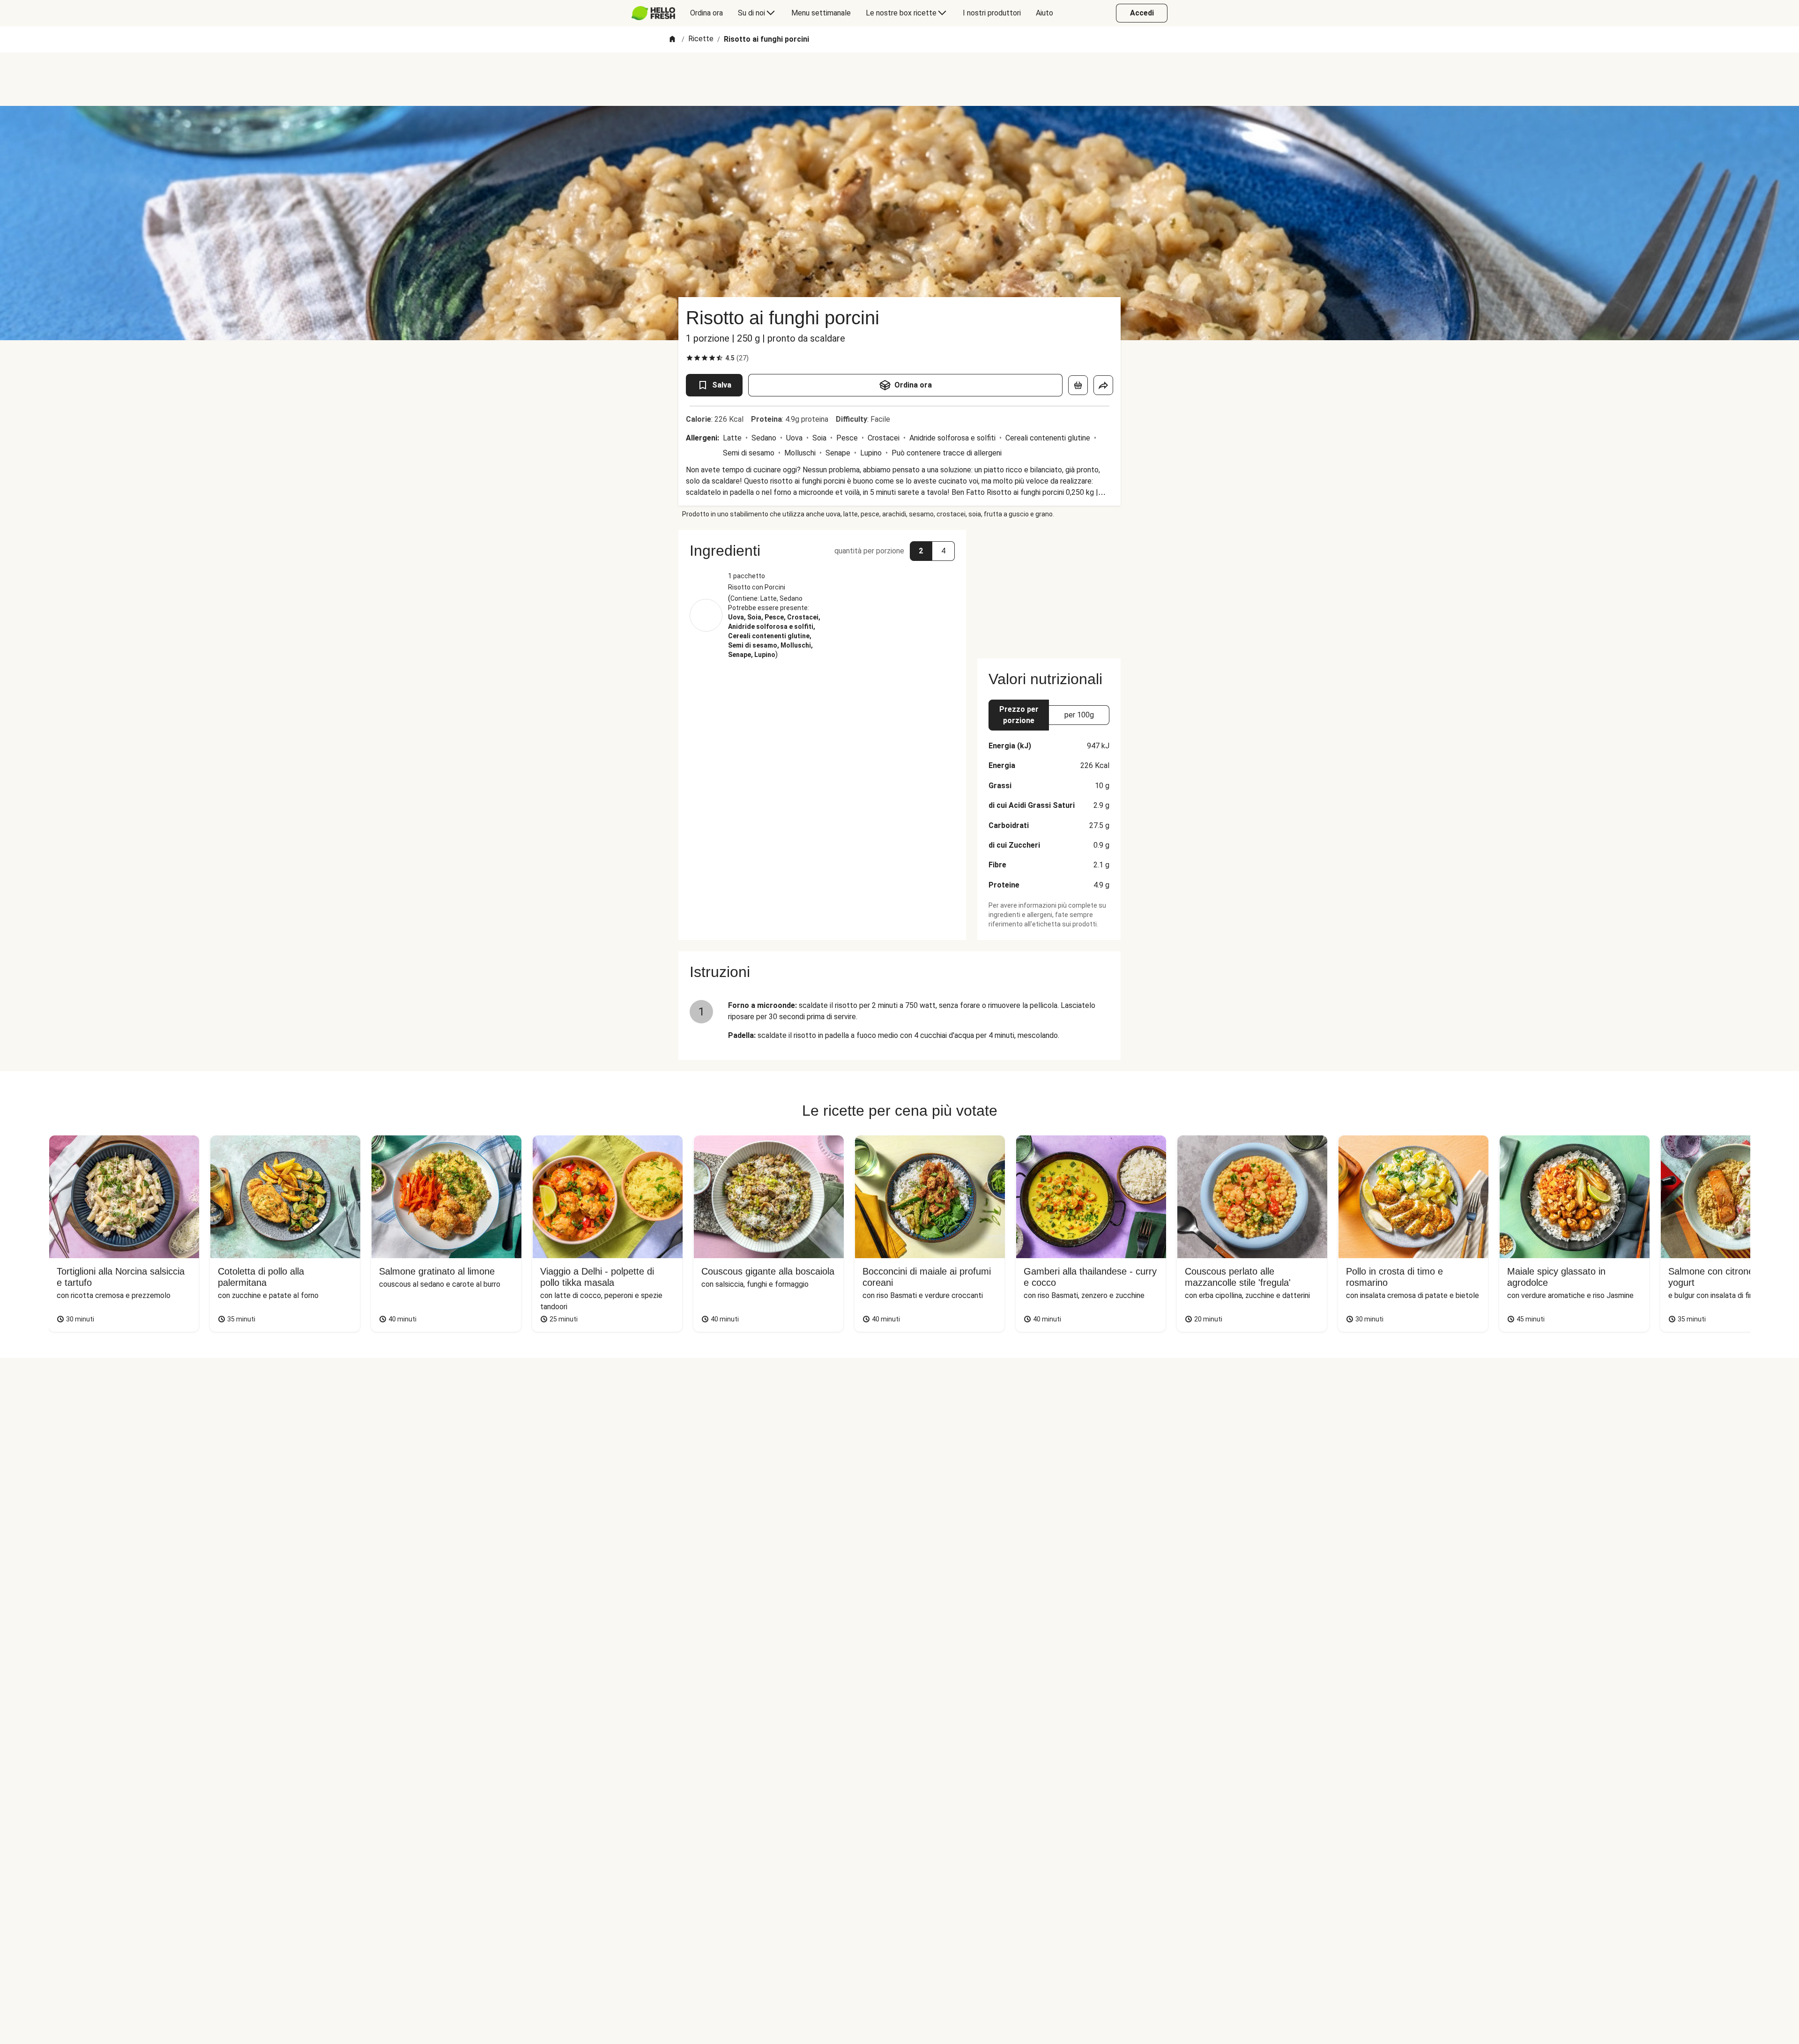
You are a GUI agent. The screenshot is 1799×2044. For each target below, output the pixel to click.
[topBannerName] (899, 79)
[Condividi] (1103, 385)
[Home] (672, 40)
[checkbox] (690, 358)
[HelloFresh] (653, 13)
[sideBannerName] (1049, 589)
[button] (822, 551)
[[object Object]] (1078, 385)
